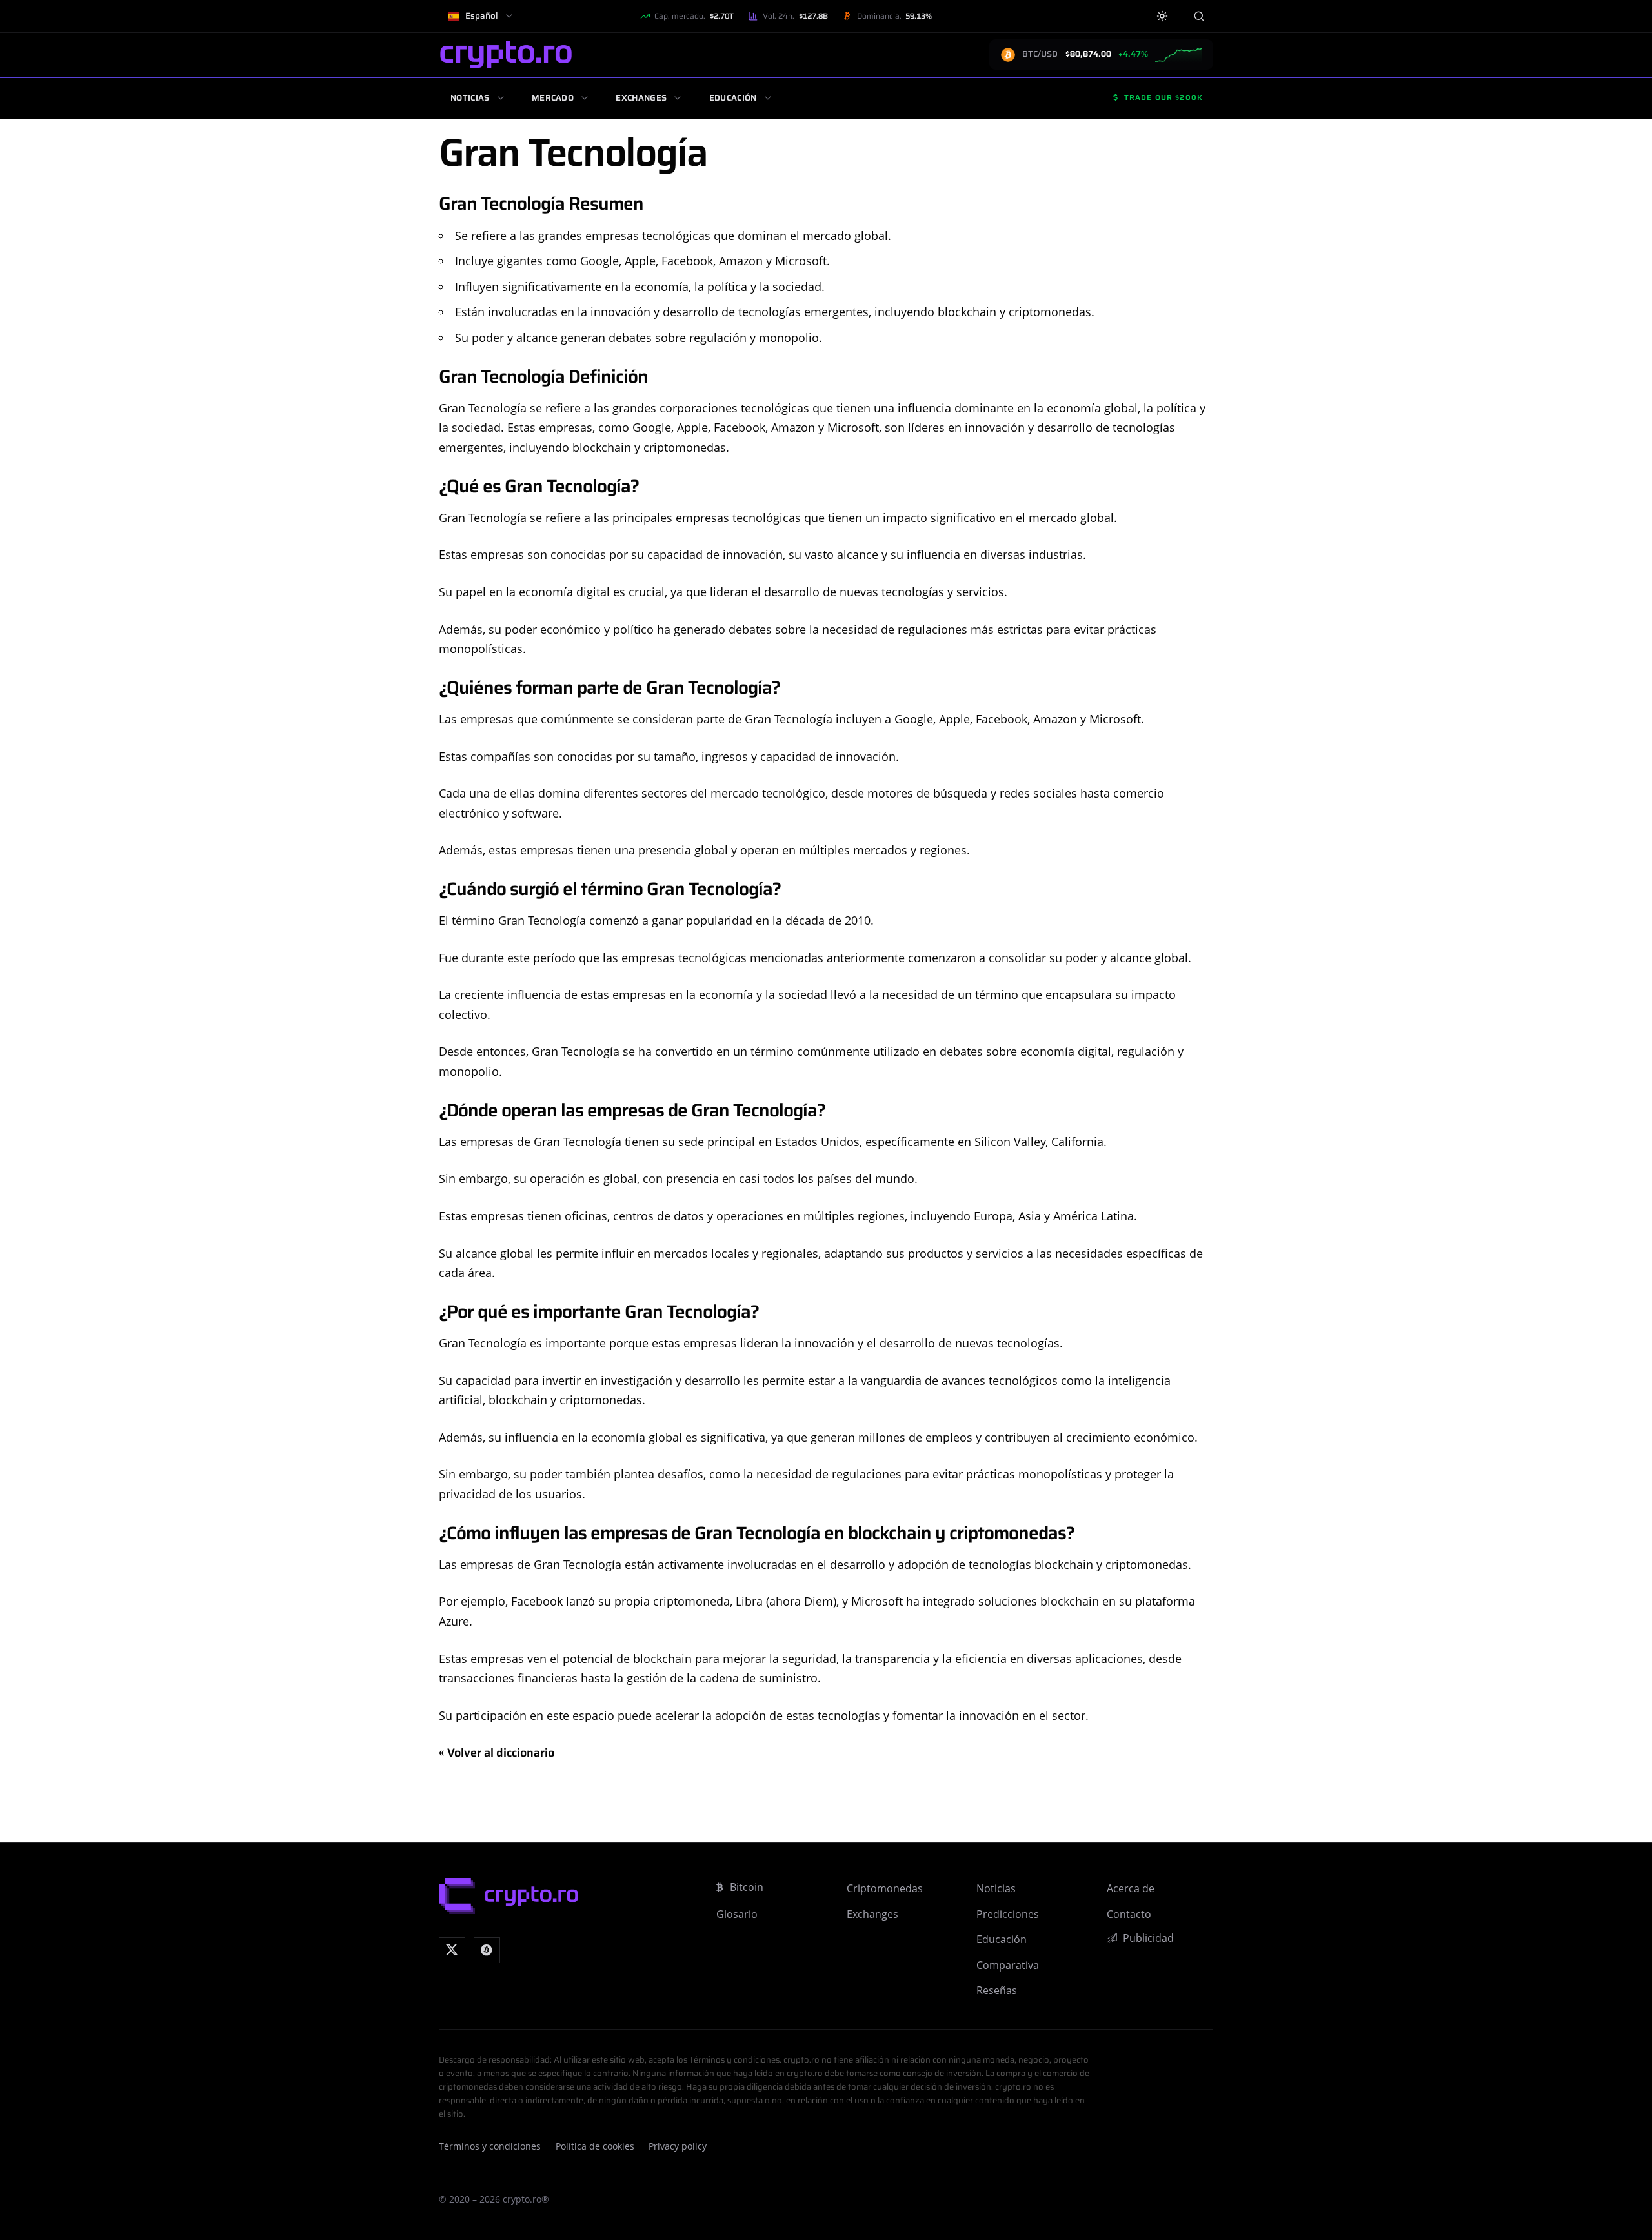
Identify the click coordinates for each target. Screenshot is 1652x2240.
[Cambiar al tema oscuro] (1163, 16)
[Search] (1199, 16)
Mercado (553, 98)
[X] (452, 1951)
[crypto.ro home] (506, 55)
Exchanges (641, 98)
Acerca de (1131, 1888)
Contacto (1129, 1914)
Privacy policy (678, 2146)
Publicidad (1148, 1938)
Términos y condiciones (490, 2146)
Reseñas (997, 1990)
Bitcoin (747, 1887)
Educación (733, 98)
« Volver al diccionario (497, 1753)
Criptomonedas (885, 1888)
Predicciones (1008, 1914)
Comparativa (1008, 1965)
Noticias (470, 98)
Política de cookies (595, 2146)
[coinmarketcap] (487, 1951)
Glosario (737, 1914)
